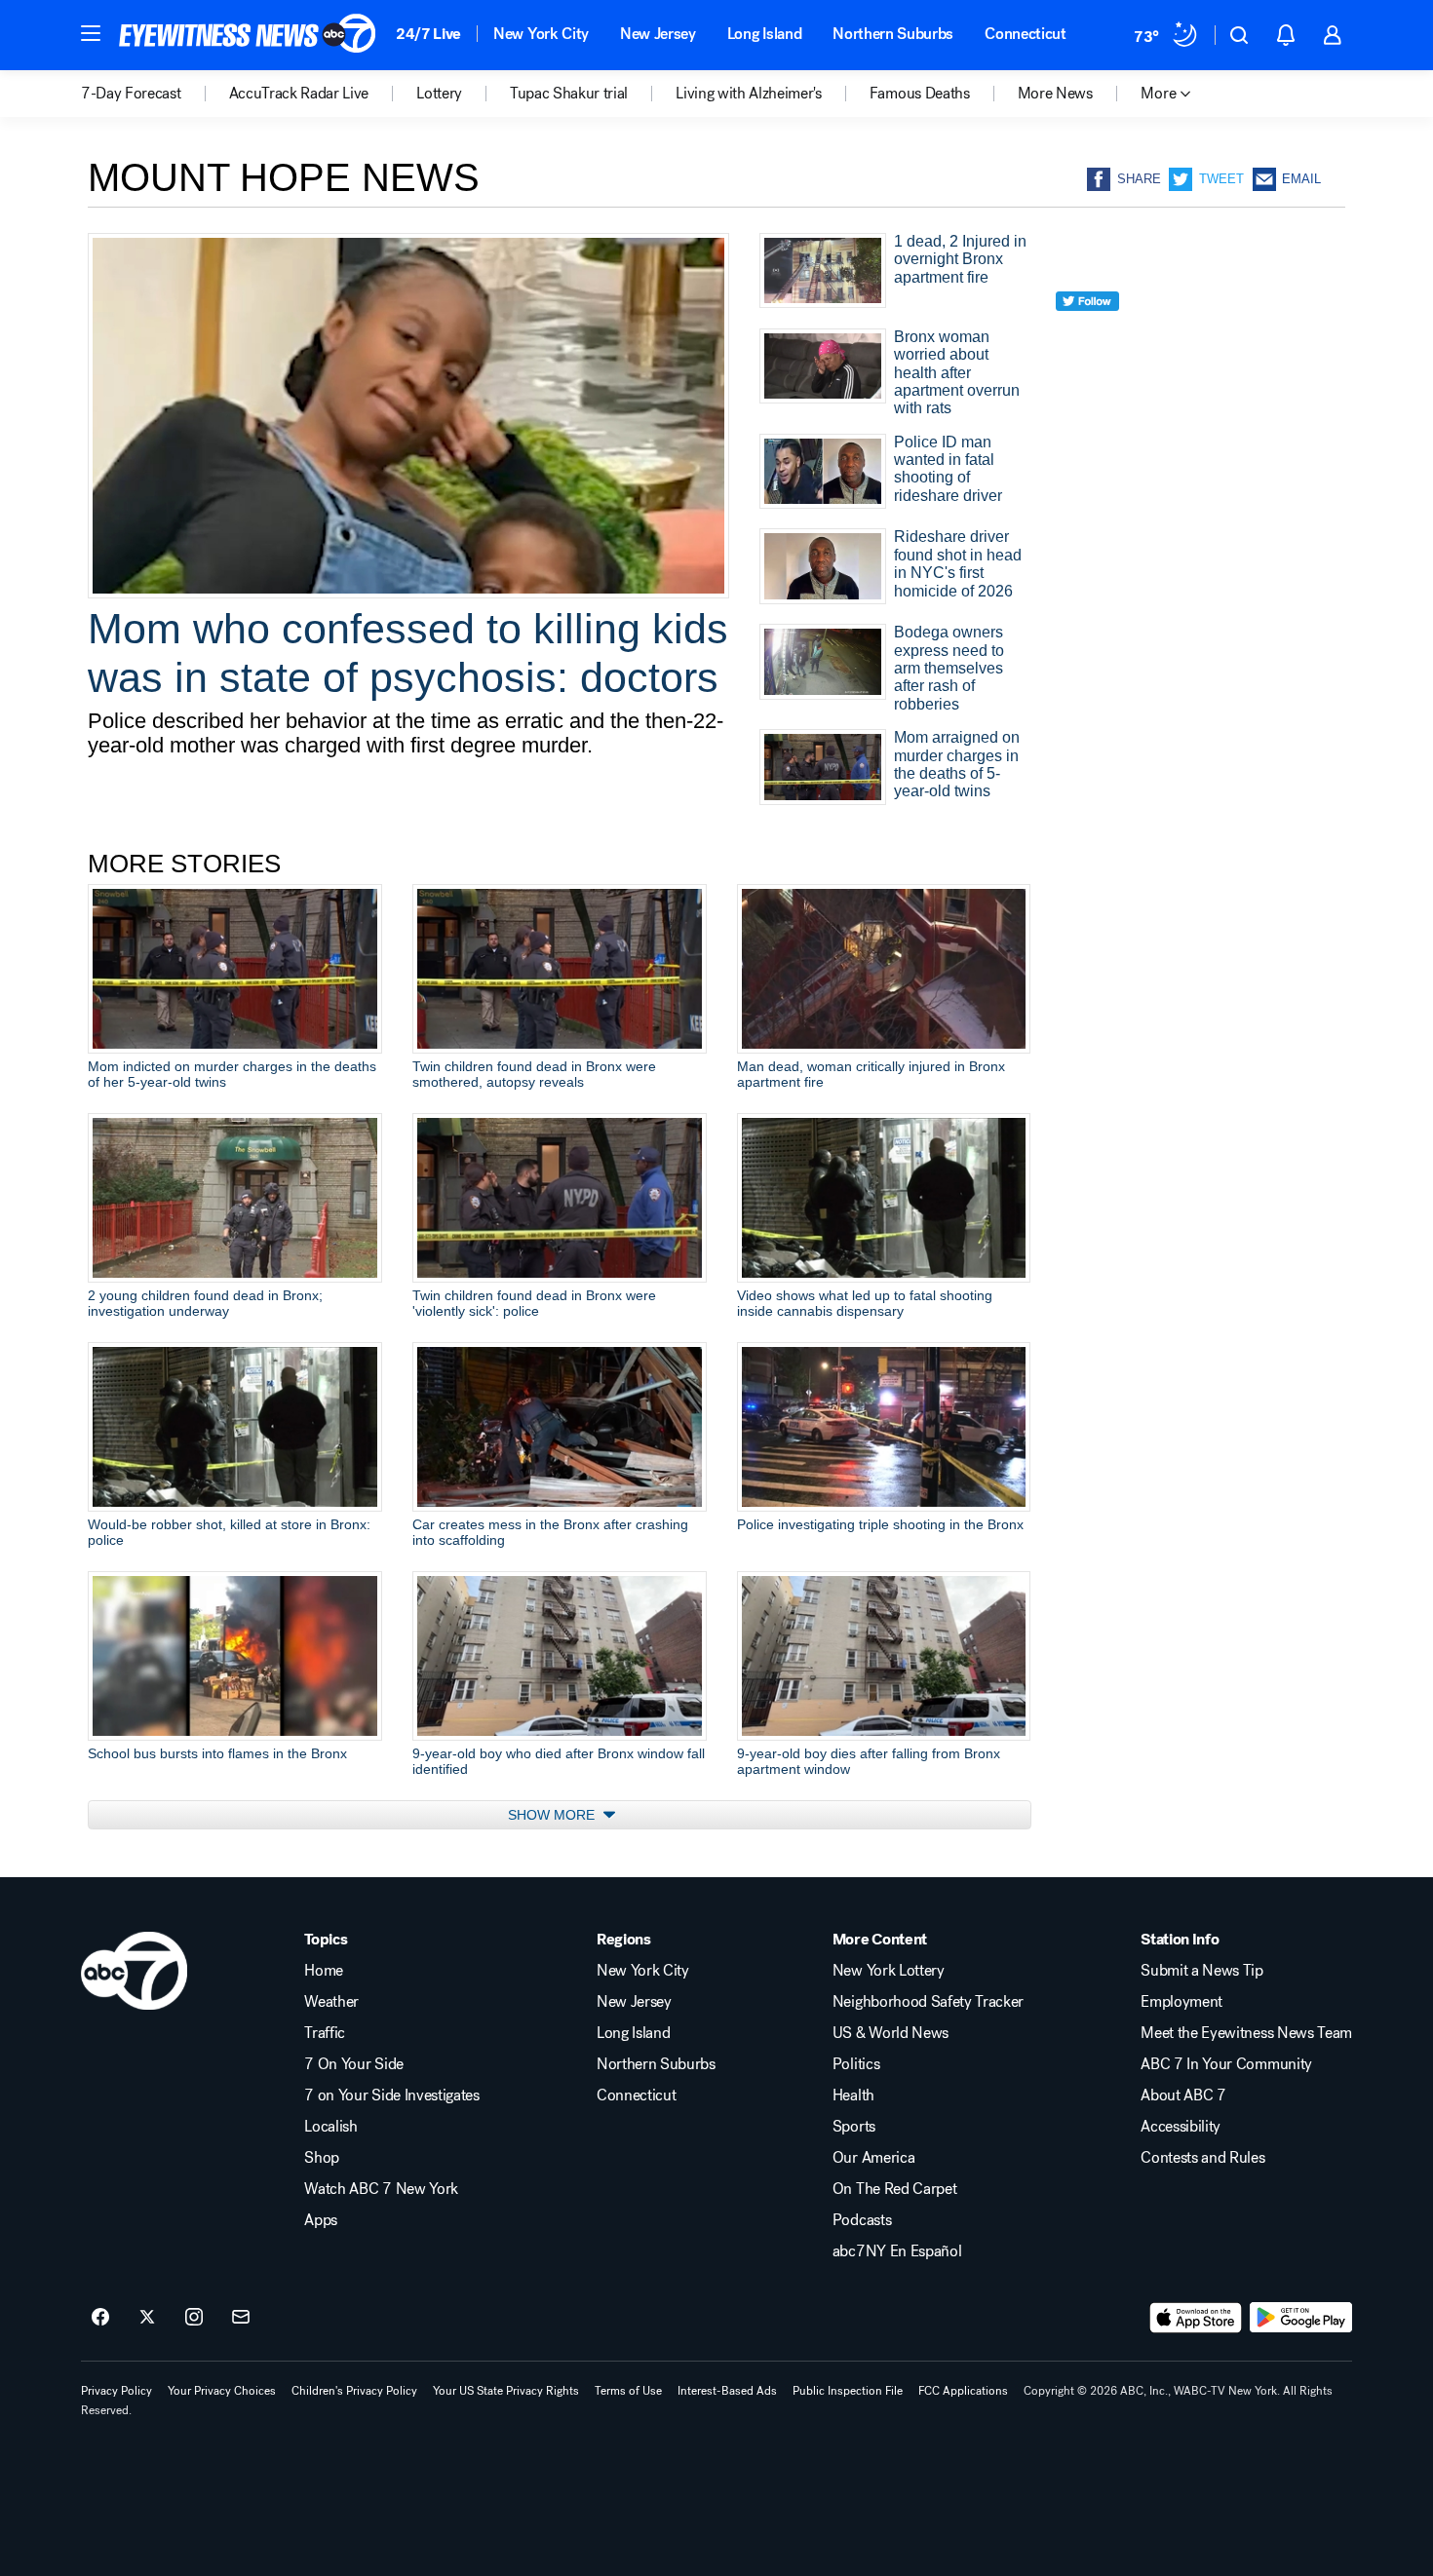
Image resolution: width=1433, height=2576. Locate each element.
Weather (331, 2002)
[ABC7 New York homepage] (248, 35)
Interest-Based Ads (727, 2391)
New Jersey (658, 34)
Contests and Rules (1202, 2158)
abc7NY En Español (897, 2251)
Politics (856, 2064)
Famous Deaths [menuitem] (920, 94)
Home (324, 1971)
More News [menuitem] (1055, 94)
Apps (321, 2220)
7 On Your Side (354, 2064)
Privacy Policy (116, 2391)
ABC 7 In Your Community (1226, 2064)
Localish (330, 2127)
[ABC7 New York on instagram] (194, 2318)
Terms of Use (628, 2391)
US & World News (891, 2033)
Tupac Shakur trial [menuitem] (569, 94)
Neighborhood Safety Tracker (928, 2002)
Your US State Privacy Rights (506, 2391)
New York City (541, 34)
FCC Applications (963, 2391)
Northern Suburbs (893, 34)
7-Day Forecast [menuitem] (131, 94)
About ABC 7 (1183, 2095)
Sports (854, 2127)
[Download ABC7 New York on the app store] (1196, 2318)
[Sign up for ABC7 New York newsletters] (241, 2318)
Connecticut (1025, 34)
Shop (322, 2158)
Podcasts (862, 2220)
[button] (91, 33)
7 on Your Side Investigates (391, 2095)
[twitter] (1087, 337)
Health (853, 2095)
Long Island (764, 34)
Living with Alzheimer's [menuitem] (749, 94)
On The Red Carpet (895, 2189)
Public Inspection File (848, 2391)
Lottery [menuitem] (439, 94)
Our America (873, 2158)
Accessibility (1181, 2127)
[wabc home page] (134, 1971)
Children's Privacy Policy (354, 2391)
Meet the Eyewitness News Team (1246, 2033)
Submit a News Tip (1202, 1971)
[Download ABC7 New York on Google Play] (1301, 2318)
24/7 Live (428, 34)
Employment (1181, 2002)
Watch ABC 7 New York (381, 2189)
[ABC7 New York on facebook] (100, 2318)
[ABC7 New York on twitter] (147, 2318)
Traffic (325, 2033)
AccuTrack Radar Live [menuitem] (299, 94)
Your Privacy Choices (222, 2391)
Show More (553, 1815)
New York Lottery (889, 1971)
